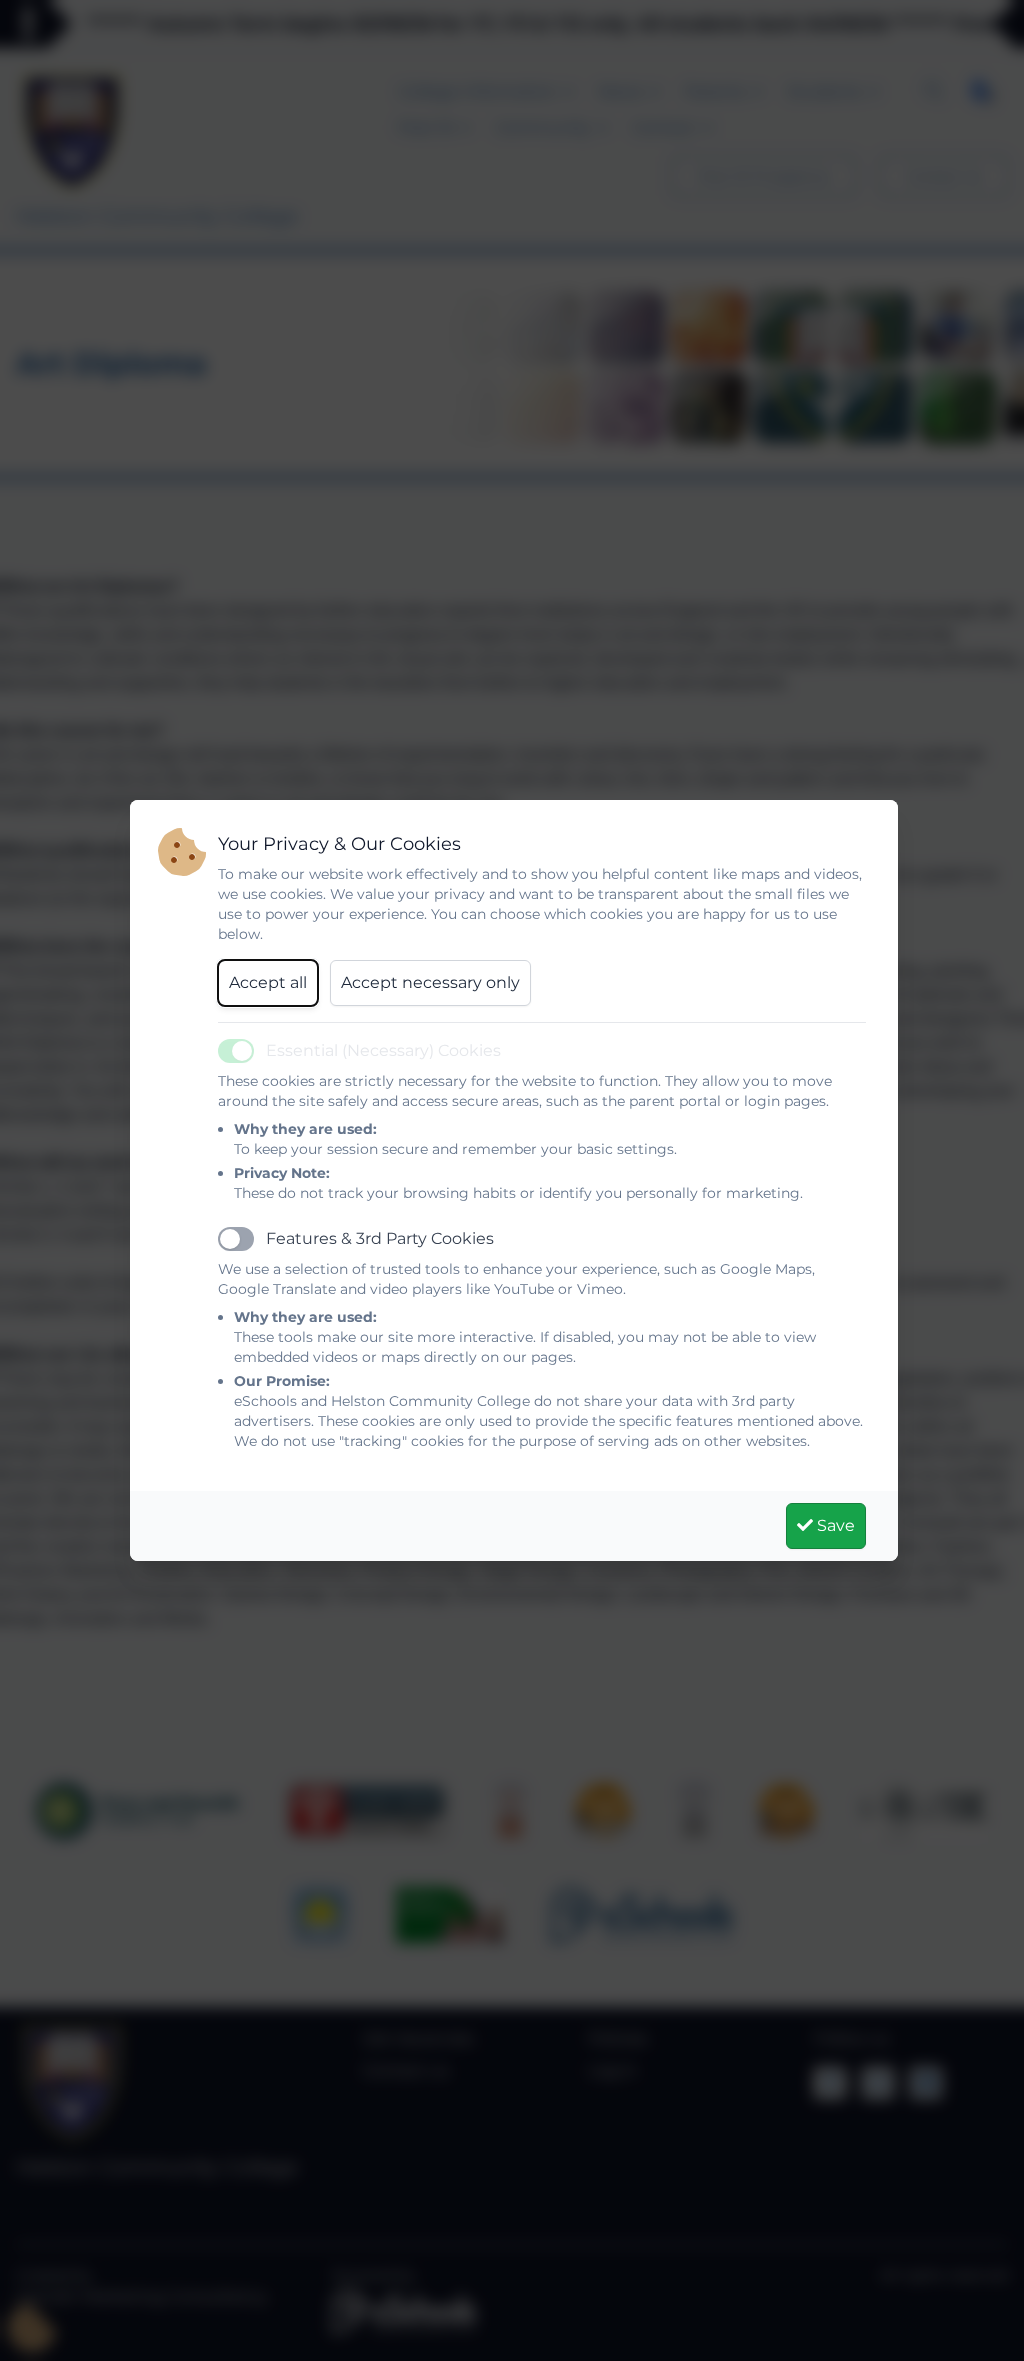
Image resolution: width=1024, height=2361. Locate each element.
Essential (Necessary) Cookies (383, 1050)
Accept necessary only (430, 982)
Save (834, 1525)
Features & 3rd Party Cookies (380, 1238)
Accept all (268, 982)
